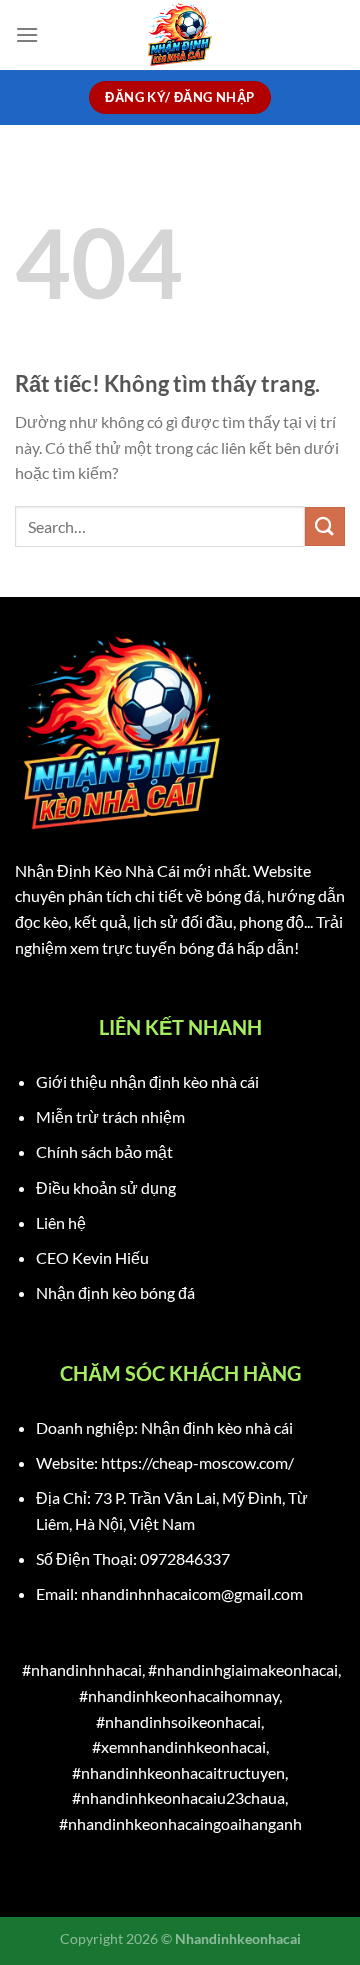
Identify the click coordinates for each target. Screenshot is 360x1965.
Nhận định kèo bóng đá (115, 1292)
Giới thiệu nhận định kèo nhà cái (147, 1081)
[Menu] (27, 34)
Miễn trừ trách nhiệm (110, 1116)
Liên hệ (61, 1222)
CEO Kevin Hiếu (92, 1257)
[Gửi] (325, 526)
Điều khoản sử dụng (106, 1187)
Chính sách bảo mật (104, 1151)
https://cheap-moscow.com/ (197, 1462)
